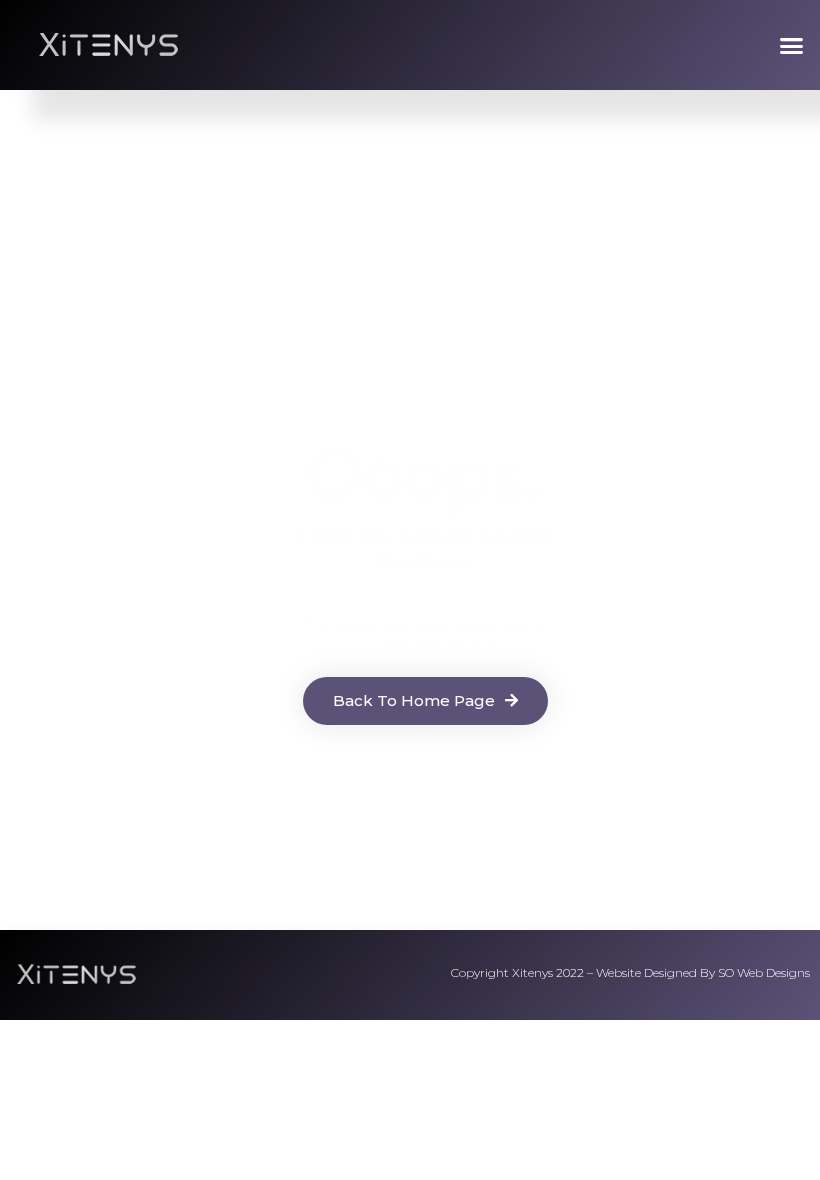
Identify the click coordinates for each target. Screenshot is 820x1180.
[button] (792, 45)
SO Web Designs (764, 972)
